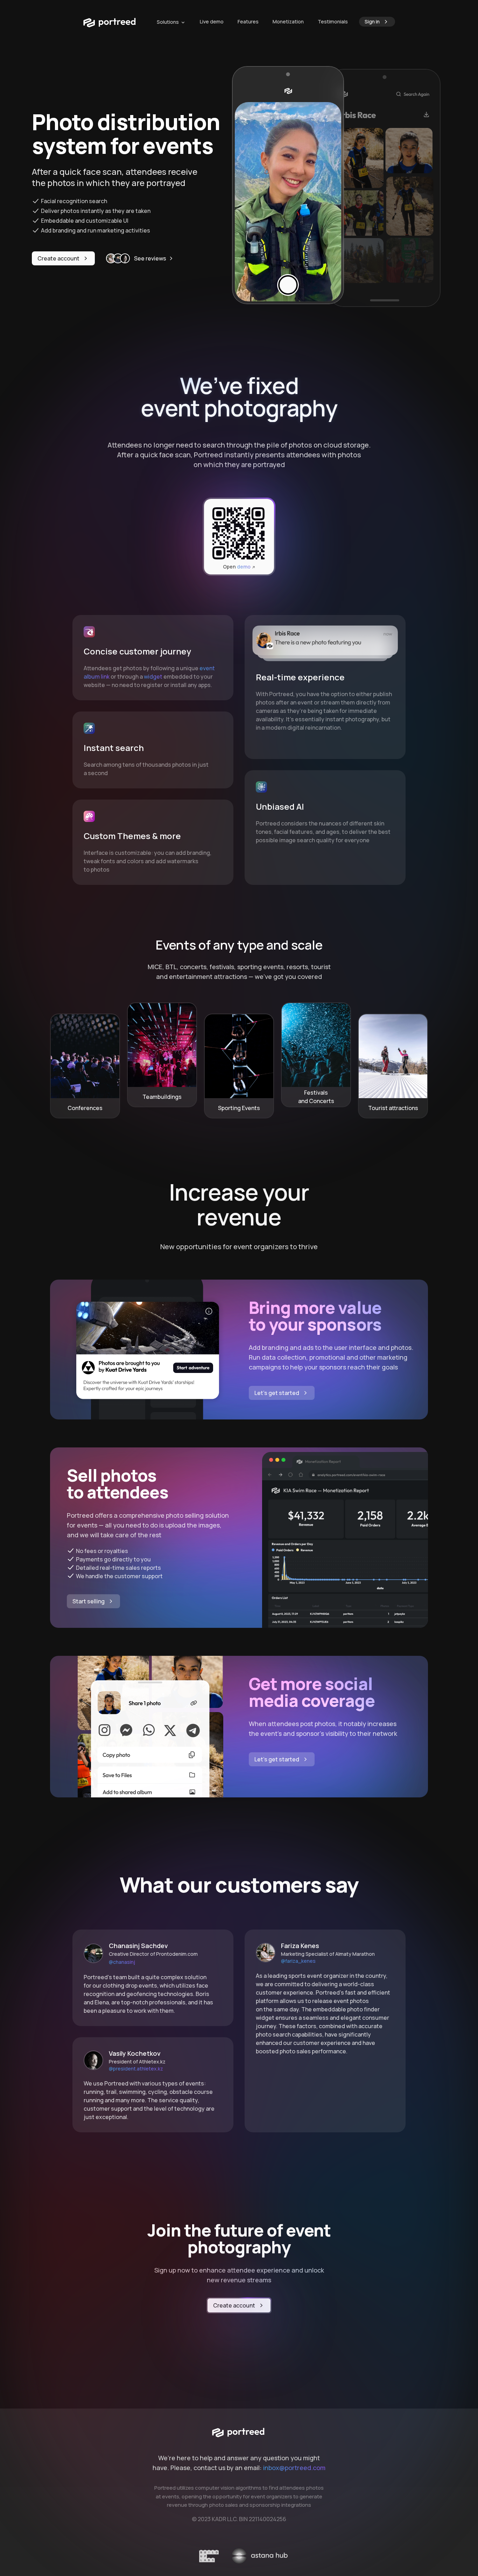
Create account (58, 258)
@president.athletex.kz (136, 2069)
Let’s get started (277, 1393)
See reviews (150, 258)
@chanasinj (122, 1962)
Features (248, 22)
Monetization (288, 22)
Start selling (89, 1601)
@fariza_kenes (298, 1961)
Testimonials (333, 22)
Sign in (372, 22)
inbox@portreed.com (294, 2468)
